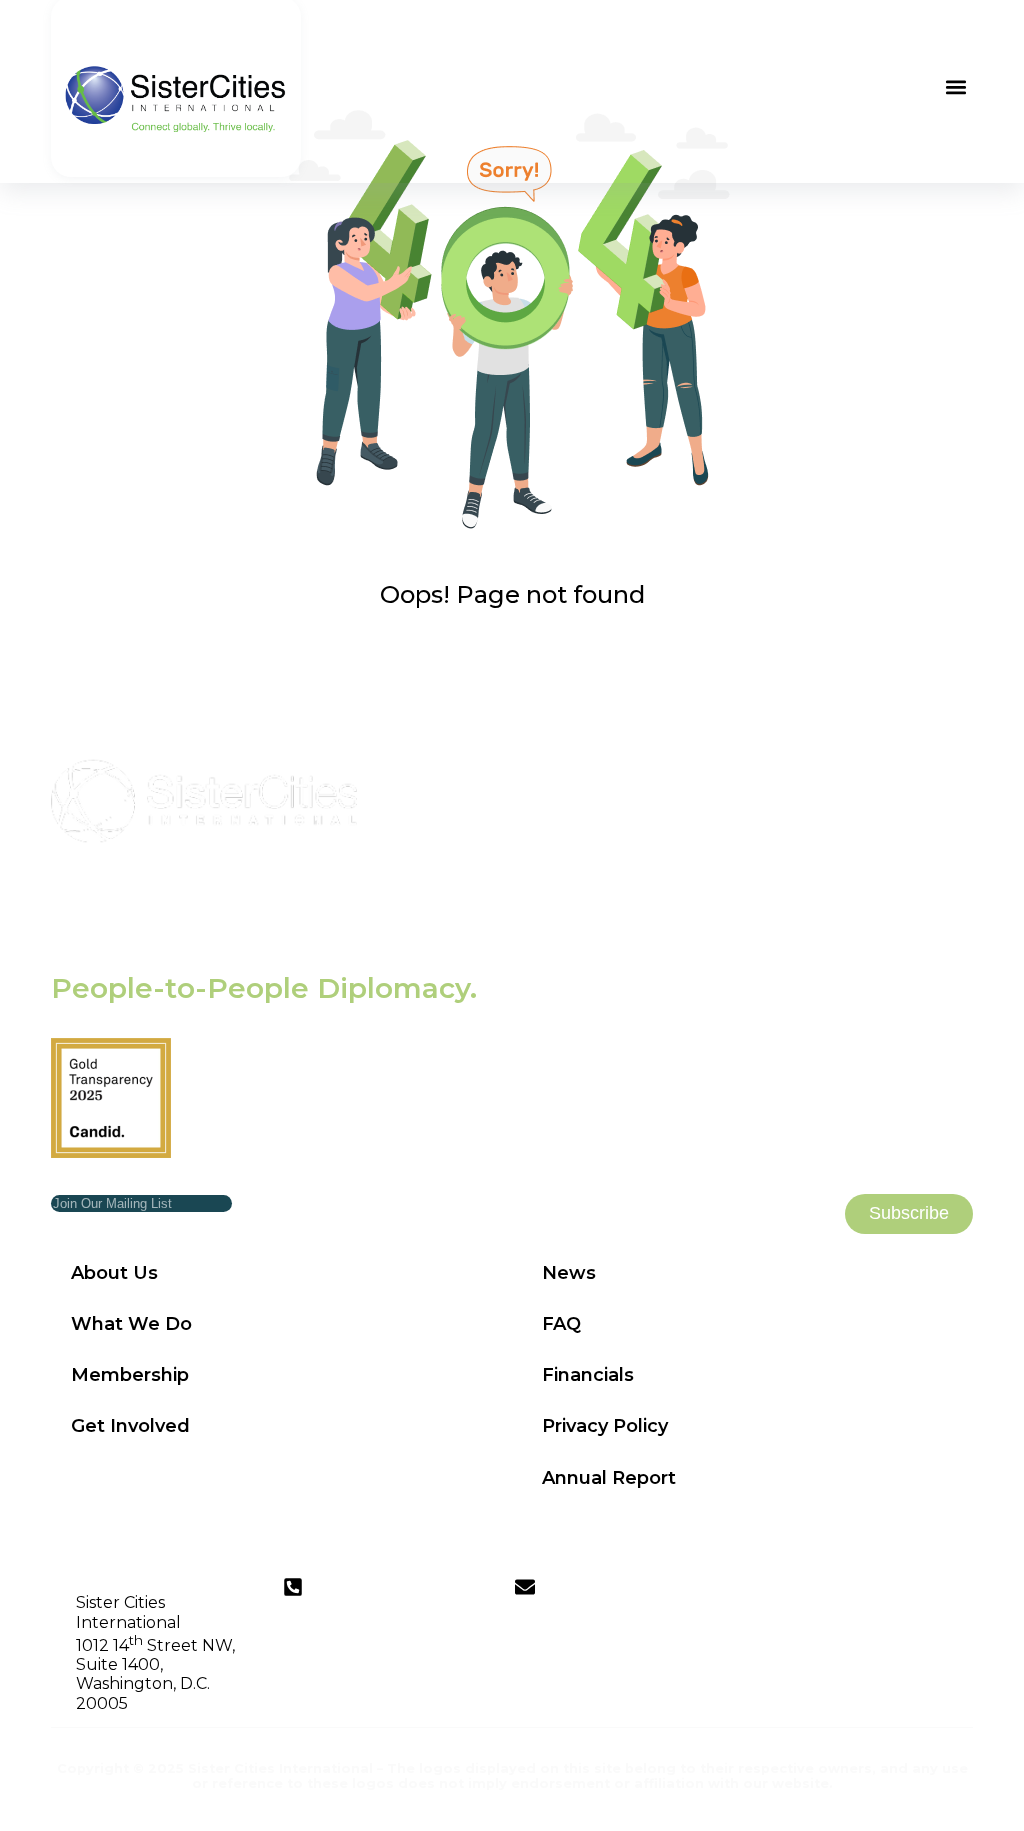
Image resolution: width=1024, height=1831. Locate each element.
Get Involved (130, 1426)
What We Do (131, 1324)
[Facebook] (957, 1593)
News (569, 1273)
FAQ (561, 1324)
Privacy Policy (605, 1426)
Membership (130, 1375)
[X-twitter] (920, 1593)
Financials (588, 1375)
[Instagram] (883, 1593)
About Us (114, 1273)
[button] (956, 86)
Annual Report (609, 1478)
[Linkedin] (846, 1593)
